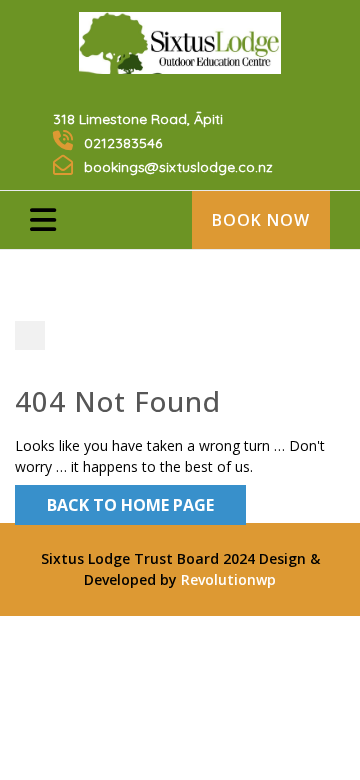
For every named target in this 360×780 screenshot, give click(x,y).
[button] (56, 216)
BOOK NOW (261, 220)
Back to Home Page (130, 505)
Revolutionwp (226, 579)
